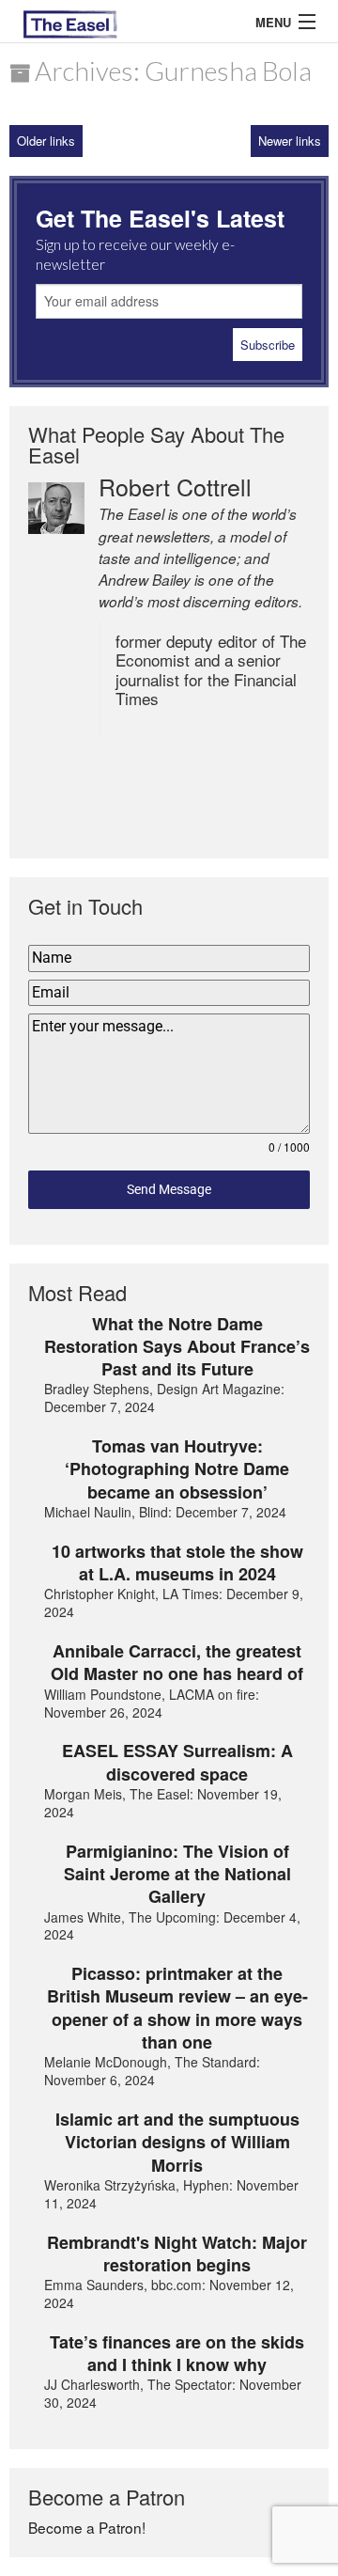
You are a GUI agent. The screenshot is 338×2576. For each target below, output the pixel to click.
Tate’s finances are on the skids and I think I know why (177, 2354)
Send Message (169, 1189)
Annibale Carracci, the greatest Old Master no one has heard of (177, 1663)
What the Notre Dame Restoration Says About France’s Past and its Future (177, 1347)
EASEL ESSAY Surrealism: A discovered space (177, 1762)
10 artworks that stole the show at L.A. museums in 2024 (177, 1563)
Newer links (290, 141)
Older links (46, 141)
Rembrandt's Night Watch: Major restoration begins (177, 2254)
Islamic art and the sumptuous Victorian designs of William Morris (177, 2142)
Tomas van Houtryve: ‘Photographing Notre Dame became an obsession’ (177, 1469)
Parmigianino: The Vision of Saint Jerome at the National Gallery (177, 1874)
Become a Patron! (87, 2527)
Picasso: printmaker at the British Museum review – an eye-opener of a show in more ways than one (177, 2008)
